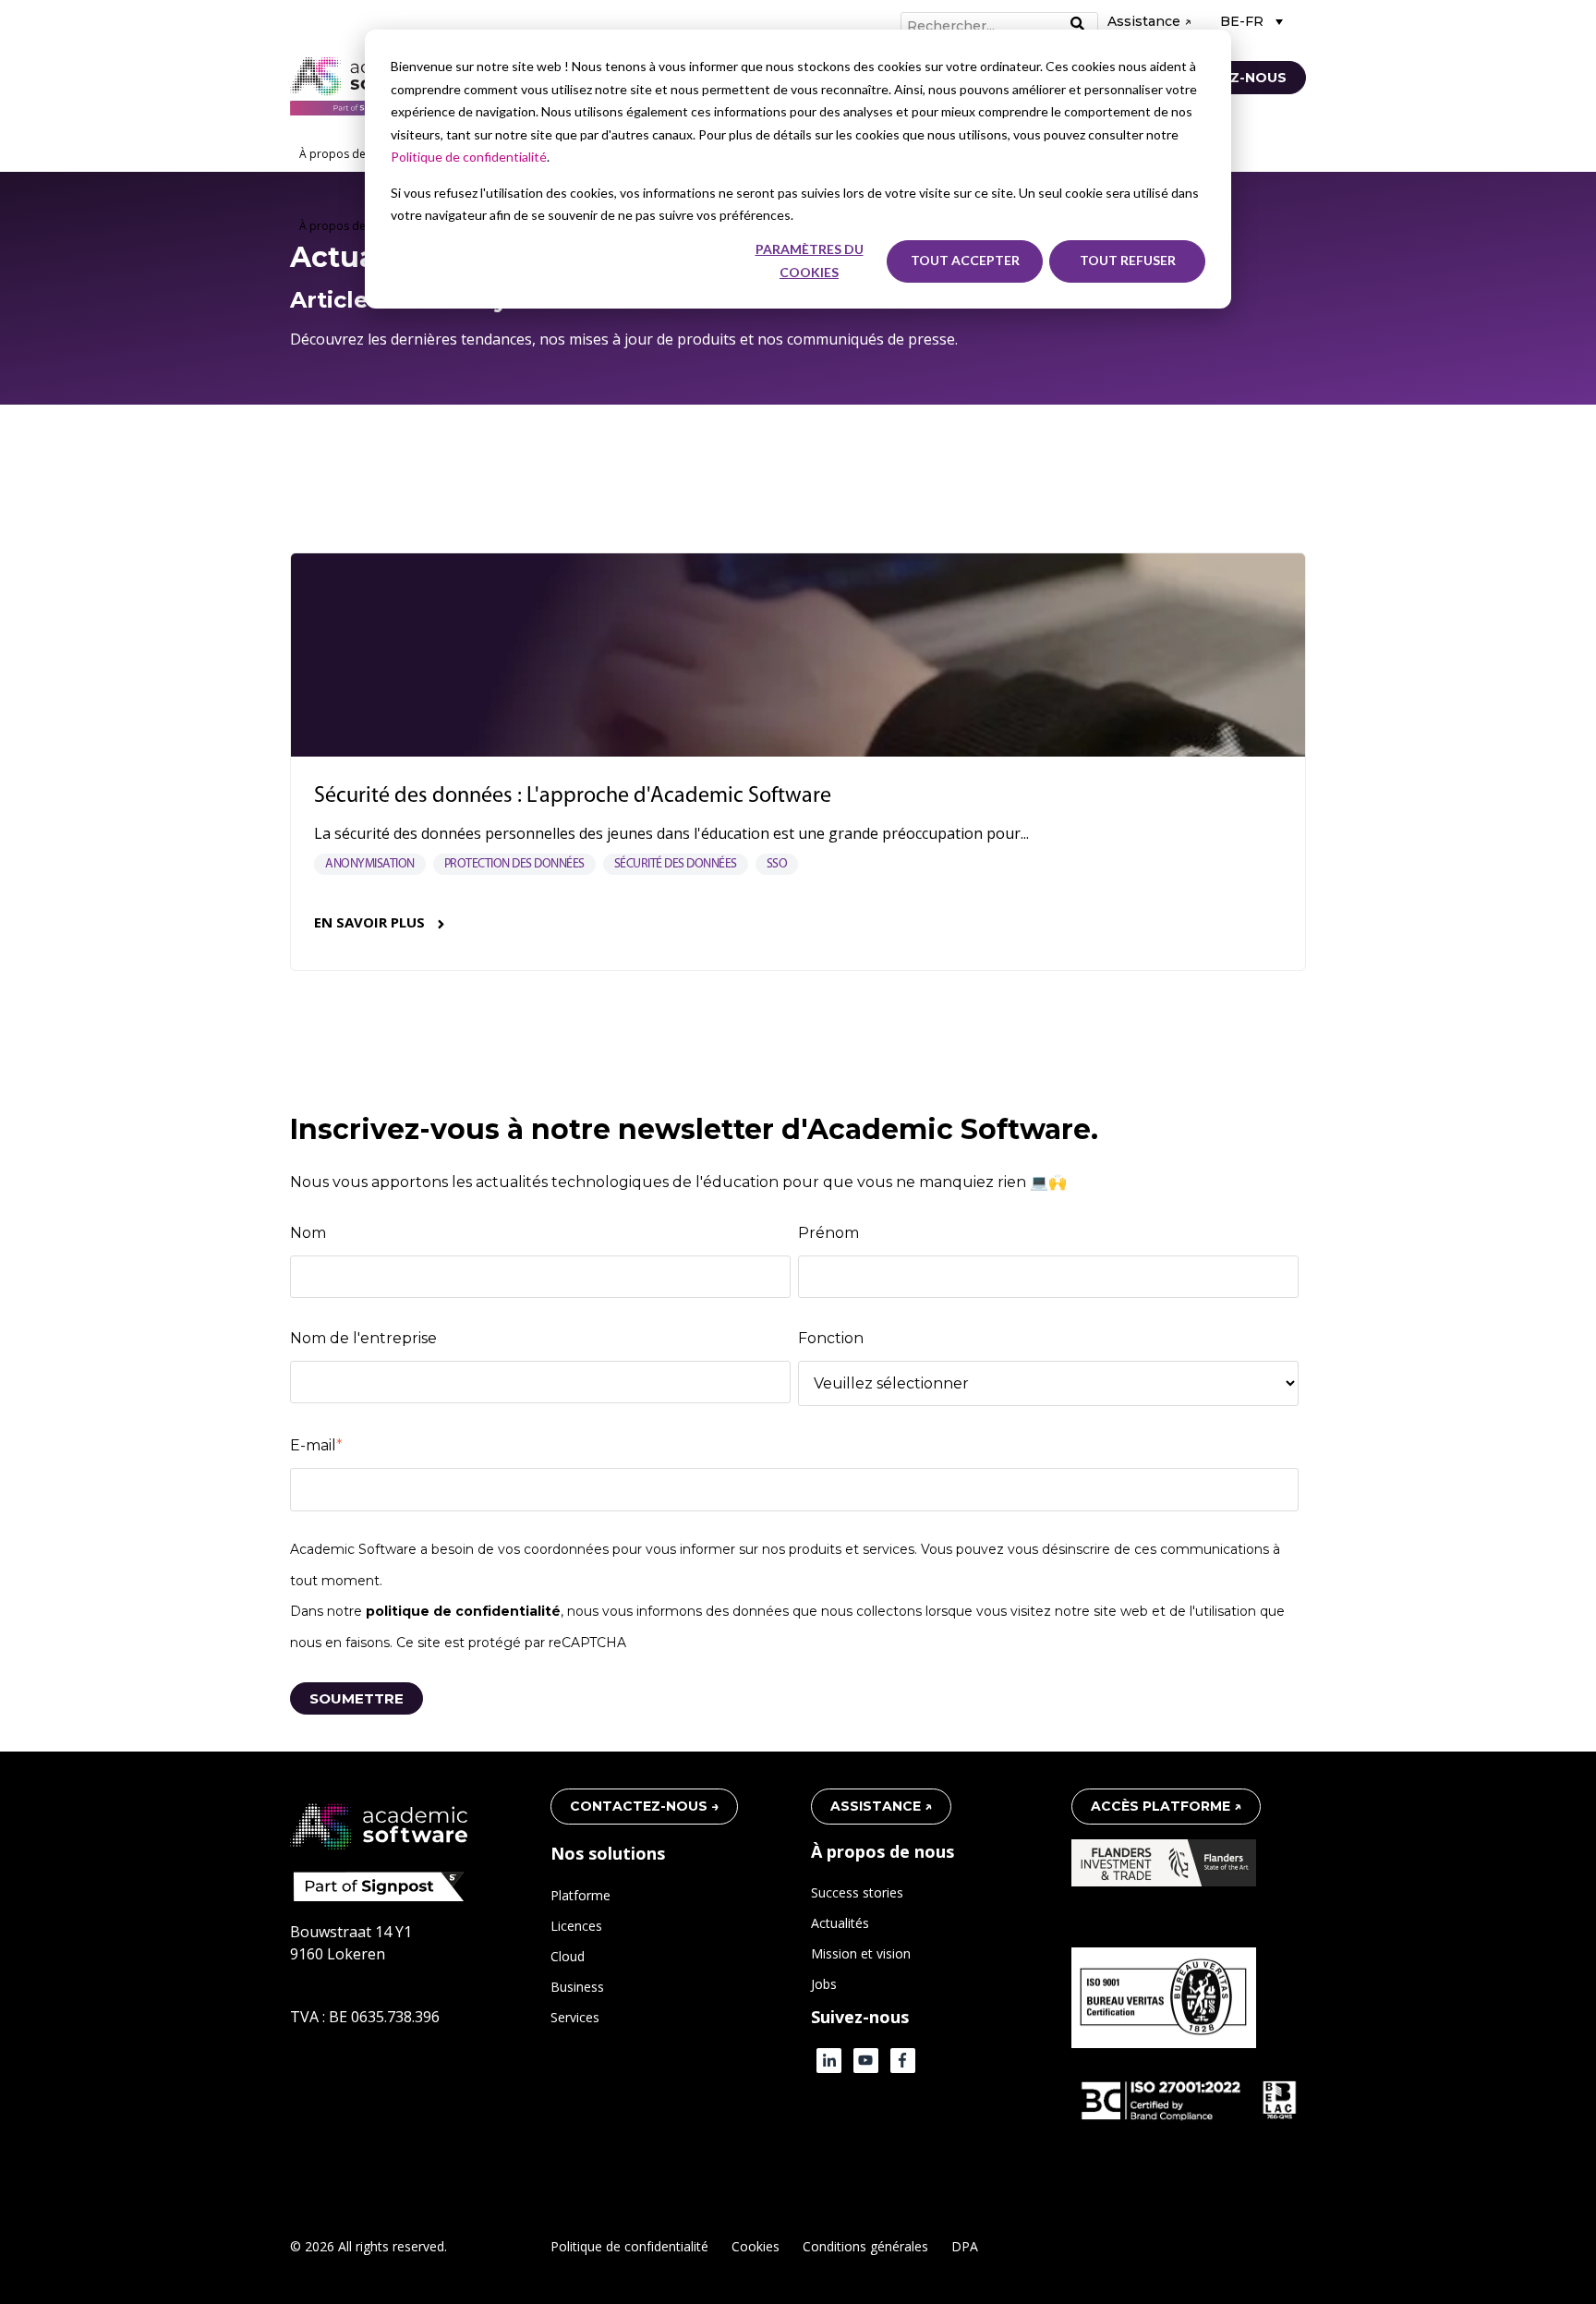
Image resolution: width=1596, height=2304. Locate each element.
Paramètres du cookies (810, 261)
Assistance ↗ (1149, 21)
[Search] (1077, 25)
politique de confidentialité (463, 1611)
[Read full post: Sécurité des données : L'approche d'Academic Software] (798, 655)
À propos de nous (347, 154)
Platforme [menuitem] (580, 1895)
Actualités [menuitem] (840, 1923)
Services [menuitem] (575, 2017)
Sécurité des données (676, 864)
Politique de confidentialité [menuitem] (629, 2246)
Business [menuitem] (577, 1987)
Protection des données (514, 864)
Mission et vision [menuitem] (861, 1953)
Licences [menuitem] (576, 1926)
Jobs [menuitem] (824, 1984)
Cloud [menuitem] (568, 1956)
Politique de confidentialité (469, 157)
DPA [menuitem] (965, 2246)
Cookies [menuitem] (756, 2246)
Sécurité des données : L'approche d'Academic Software (573, 796)
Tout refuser (1128, 260)
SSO (777, 864)
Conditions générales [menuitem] (865, 2246)
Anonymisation (370, 864)
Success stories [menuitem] (857, 1892)
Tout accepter (965, 260)
